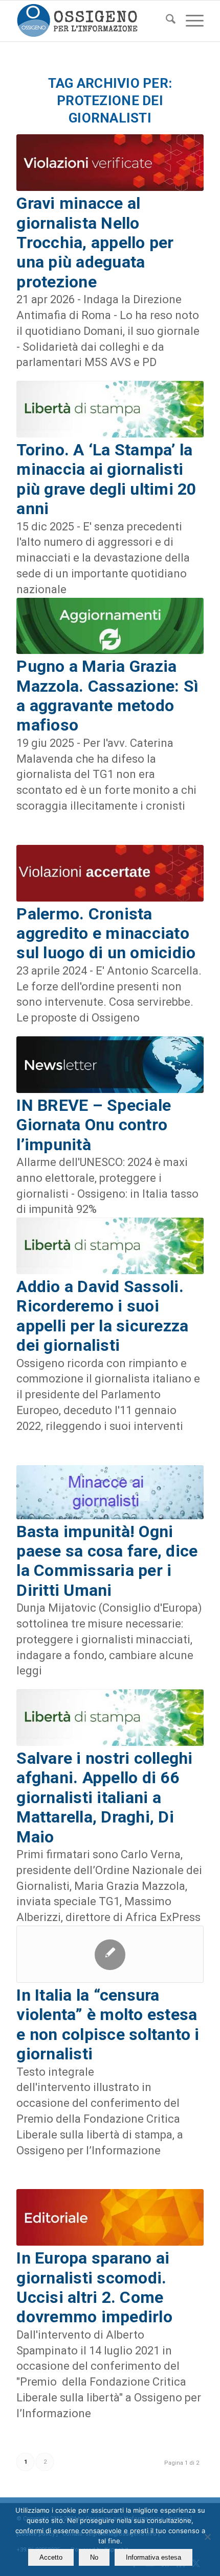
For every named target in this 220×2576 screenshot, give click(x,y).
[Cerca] (166, 21)
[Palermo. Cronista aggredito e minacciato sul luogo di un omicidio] (110, 873)
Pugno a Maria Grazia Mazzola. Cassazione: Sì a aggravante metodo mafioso (107, 696)
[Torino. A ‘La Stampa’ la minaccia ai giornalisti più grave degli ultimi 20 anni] (110, 409)
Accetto (51, 2557)
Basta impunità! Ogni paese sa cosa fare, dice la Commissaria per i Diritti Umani (107, 1561)
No (94, 2557)
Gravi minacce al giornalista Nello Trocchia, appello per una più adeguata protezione (95, 242)
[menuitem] (166, 21)
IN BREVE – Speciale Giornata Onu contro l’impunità (94, 1125)
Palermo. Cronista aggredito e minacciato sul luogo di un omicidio (106, 933)
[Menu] (190, 21)
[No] (207, 2537)
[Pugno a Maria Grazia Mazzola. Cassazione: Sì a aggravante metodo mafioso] (110, 626)
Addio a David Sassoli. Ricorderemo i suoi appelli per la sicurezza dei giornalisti (102, 1316)
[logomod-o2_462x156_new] (91, 21)
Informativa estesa (153, 2557)
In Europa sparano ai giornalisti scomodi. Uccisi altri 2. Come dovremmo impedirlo (94, 2287)
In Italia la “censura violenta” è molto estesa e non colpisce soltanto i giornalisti (108, 2024)
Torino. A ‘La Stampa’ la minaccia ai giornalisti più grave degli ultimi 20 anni (106, 479)
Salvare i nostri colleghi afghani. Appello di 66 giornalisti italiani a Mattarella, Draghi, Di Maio (105, 1797)
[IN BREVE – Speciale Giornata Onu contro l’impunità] (110, 1065)
